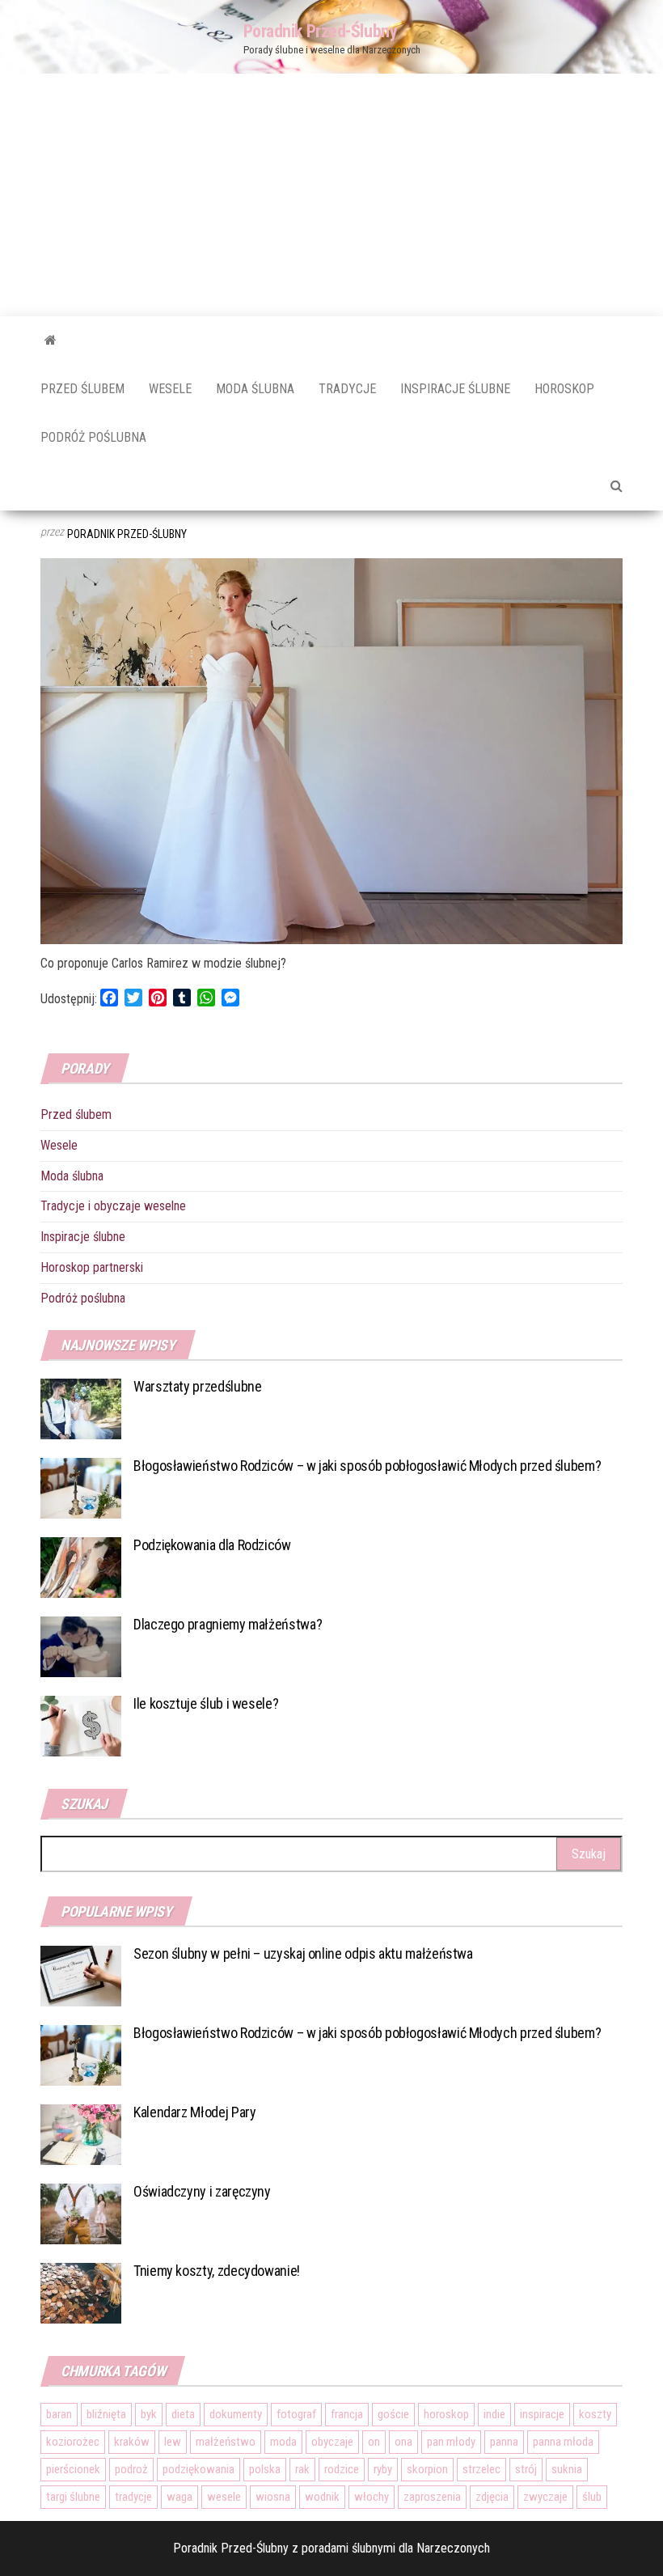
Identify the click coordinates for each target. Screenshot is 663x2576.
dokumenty (236, 2414)
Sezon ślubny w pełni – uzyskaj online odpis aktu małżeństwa (303, 1953)
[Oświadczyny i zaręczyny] (81, 2212)
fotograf (296, 2414)
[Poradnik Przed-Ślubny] (51, 341)
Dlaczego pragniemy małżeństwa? (228, 1624)
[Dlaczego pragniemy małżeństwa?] (81, 1646)
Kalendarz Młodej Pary (194, 2112)
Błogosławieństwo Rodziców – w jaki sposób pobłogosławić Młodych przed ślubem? (367, 1466)
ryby (383, 2469)
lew (173, 2442)
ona (403, 2442)
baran (59, 2414)
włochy (372, 2497)
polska (265, 2469)
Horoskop (564, 389)
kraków (132, 2442)
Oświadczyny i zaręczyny (202, 2191)
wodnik (322, 2497)
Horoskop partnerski (92, 1267)
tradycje (133, 2497)
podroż (131, 2469)
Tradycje (347, 389)
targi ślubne (73, 2497)
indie (494, 2414)
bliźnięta (106, 2414)
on (374, 2442)
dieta (183, 2414)
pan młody (451, 2442)
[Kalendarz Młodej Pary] (81, 2133)
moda (283, 2442)
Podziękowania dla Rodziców (212, 1545)
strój (526, 2469)
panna (504, 2442)
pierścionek (73, 2469)
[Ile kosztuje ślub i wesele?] (81, 1725)
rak (302, 2469)
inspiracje (542, 2414)
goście (393, 2414)
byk (149, 2414)
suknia (567, 2469)
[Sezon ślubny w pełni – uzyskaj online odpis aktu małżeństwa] (81, 1974)
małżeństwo (226, 2442)
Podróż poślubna (93, 437)
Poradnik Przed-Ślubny (321, 31)
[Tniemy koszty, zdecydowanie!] (81, 2292)
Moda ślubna (255, 389)
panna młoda (563, 2442)
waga (179, 2497)
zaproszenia (432, 2497)
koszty (595, 2414)
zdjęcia (492, 2497)
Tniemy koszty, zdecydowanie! (217, 2271)
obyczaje (332, 2442)
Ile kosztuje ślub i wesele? (206, 1703)
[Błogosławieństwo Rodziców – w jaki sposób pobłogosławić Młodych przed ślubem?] (81, 1487)
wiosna (273, 2497)
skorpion (427, 2469)
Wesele (170, 389)
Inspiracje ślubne (455, 389)
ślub (592, 2497)
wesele (224, 2497)
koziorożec (73, 2442)
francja (347, 2414)
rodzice (342, 2469)
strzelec (481, 2469)
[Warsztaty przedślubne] (81, 1408)
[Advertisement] (331, 195)
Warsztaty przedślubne (197, 1386)
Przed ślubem (82, 389)
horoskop (446, 2414)
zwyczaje (545, 2497)
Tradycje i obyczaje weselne (113, 1206)
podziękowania (198, 2469)
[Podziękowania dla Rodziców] (81, 1567)
